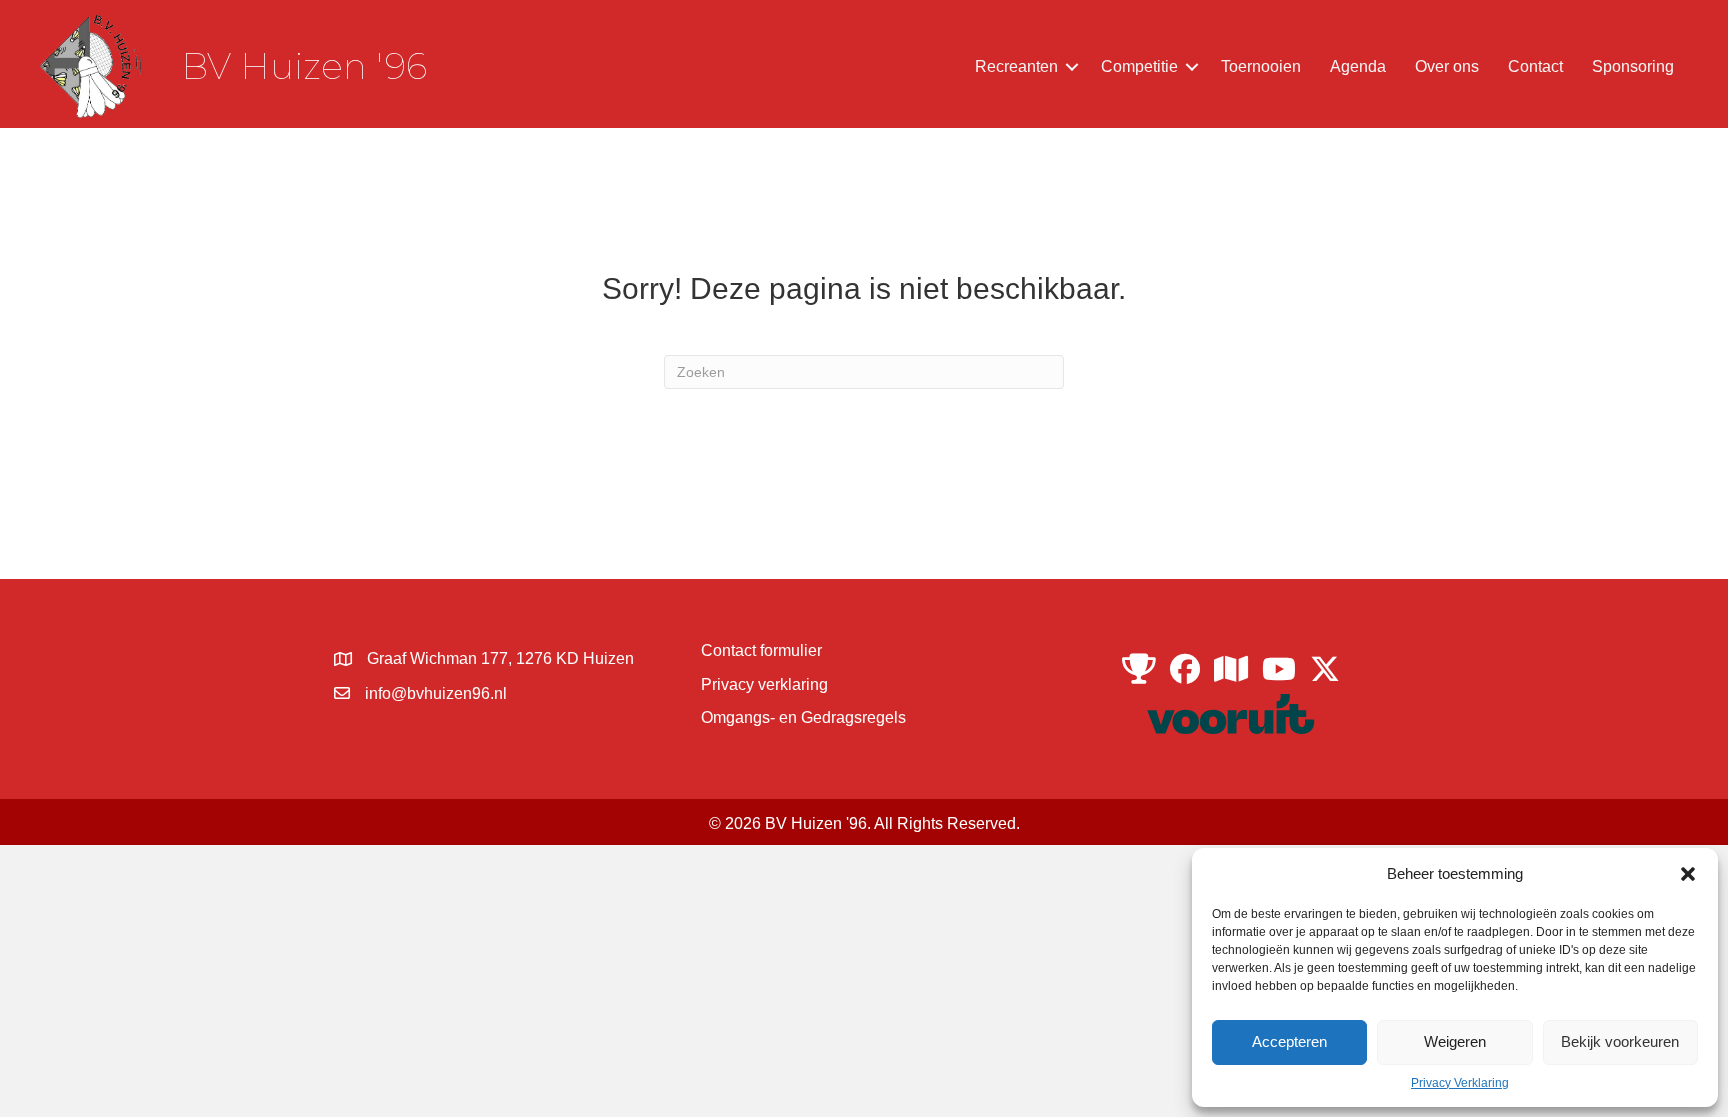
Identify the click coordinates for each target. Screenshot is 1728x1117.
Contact (1535, 66)
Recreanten (1016, 66)
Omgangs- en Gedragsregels (803, 717)
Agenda (1358, 66)
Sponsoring (1633, 66)
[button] (1688, 874)
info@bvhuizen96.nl (436, 693)
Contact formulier (761, 650)
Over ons (1447, 66)
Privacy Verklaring (1460, 1083)
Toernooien (1261, 66)
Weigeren (1455, 1041)
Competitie (1139, 66)
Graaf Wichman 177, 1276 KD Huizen (500, 658)
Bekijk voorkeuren (1620, 1041)
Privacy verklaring (764, 684)
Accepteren (1289, 1041)
